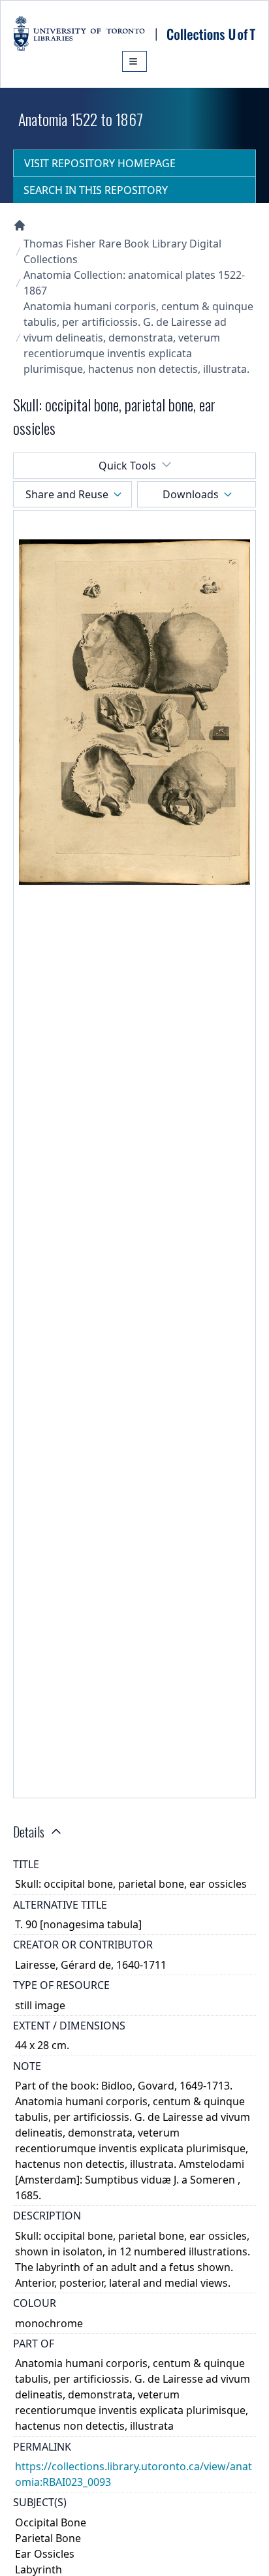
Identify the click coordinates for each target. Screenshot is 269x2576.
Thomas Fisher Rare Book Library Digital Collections (122, 251)
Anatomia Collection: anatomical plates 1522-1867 (134, 283)
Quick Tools (127, 466)
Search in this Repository (96, 190)
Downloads (191, 494)
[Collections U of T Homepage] (20, 225)
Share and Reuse (67, 494)
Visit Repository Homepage (100, 163)
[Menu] (134, 61)
